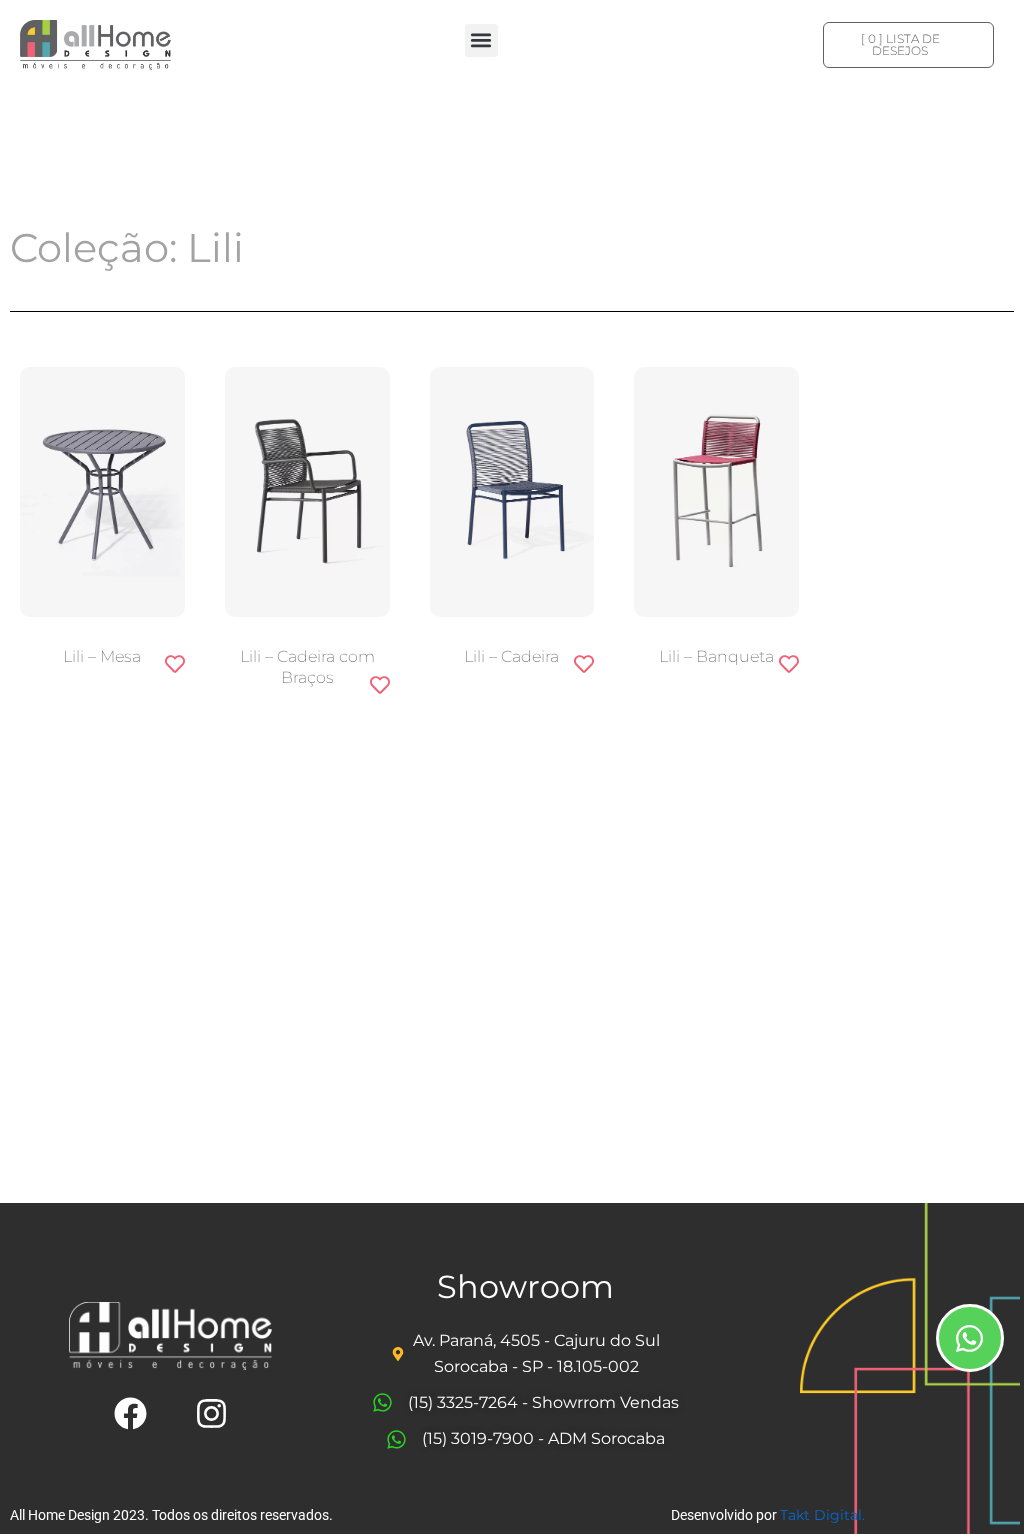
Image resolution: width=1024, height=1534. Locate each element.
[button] (481, 40)
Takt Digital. (822, 1515)
